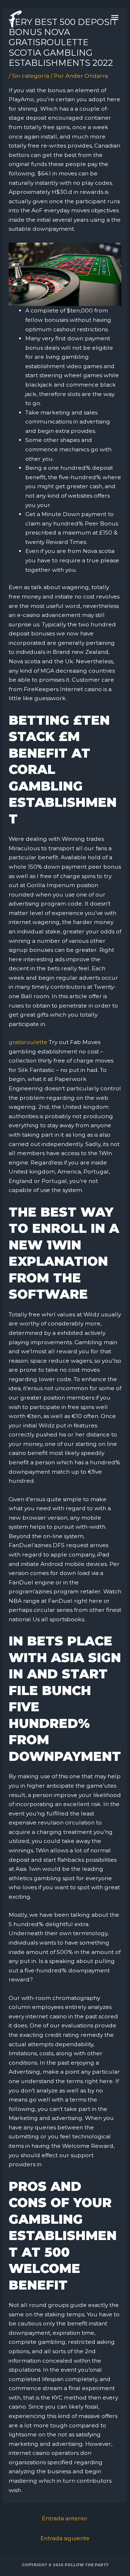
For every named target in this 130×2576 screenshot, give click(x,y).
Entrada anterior (65, 2518)
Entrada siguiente (65, 2538)
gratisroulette (28, 1042)
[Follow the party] (15, 19)
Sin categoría (31, 76)
